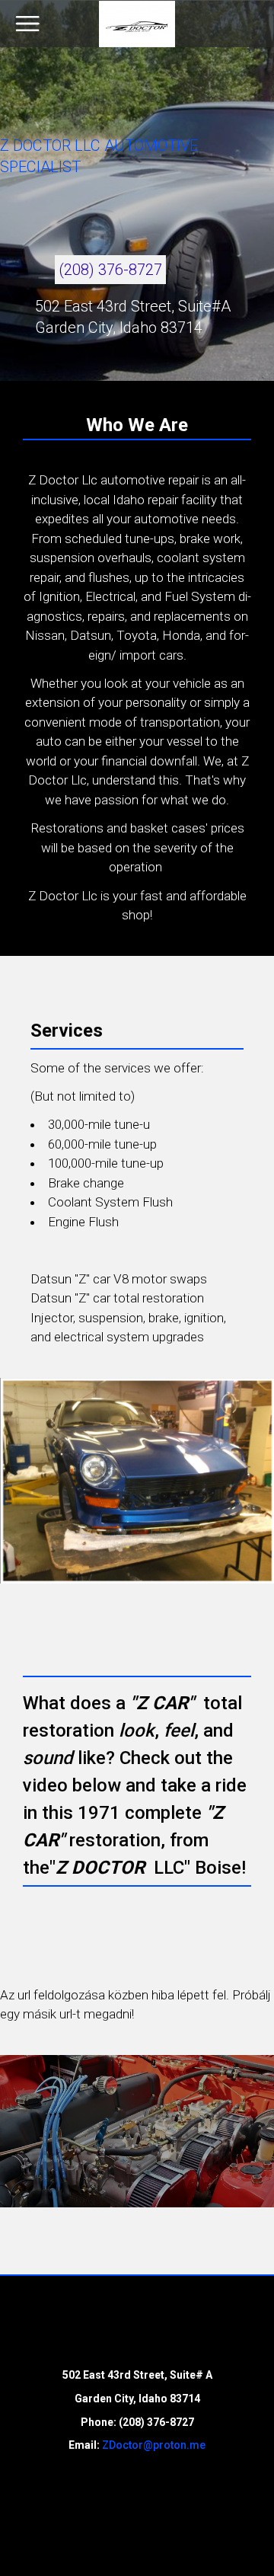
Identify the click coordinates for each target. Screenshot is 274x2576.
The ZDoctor (137, 24)
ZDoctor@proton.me (154, 2445)
